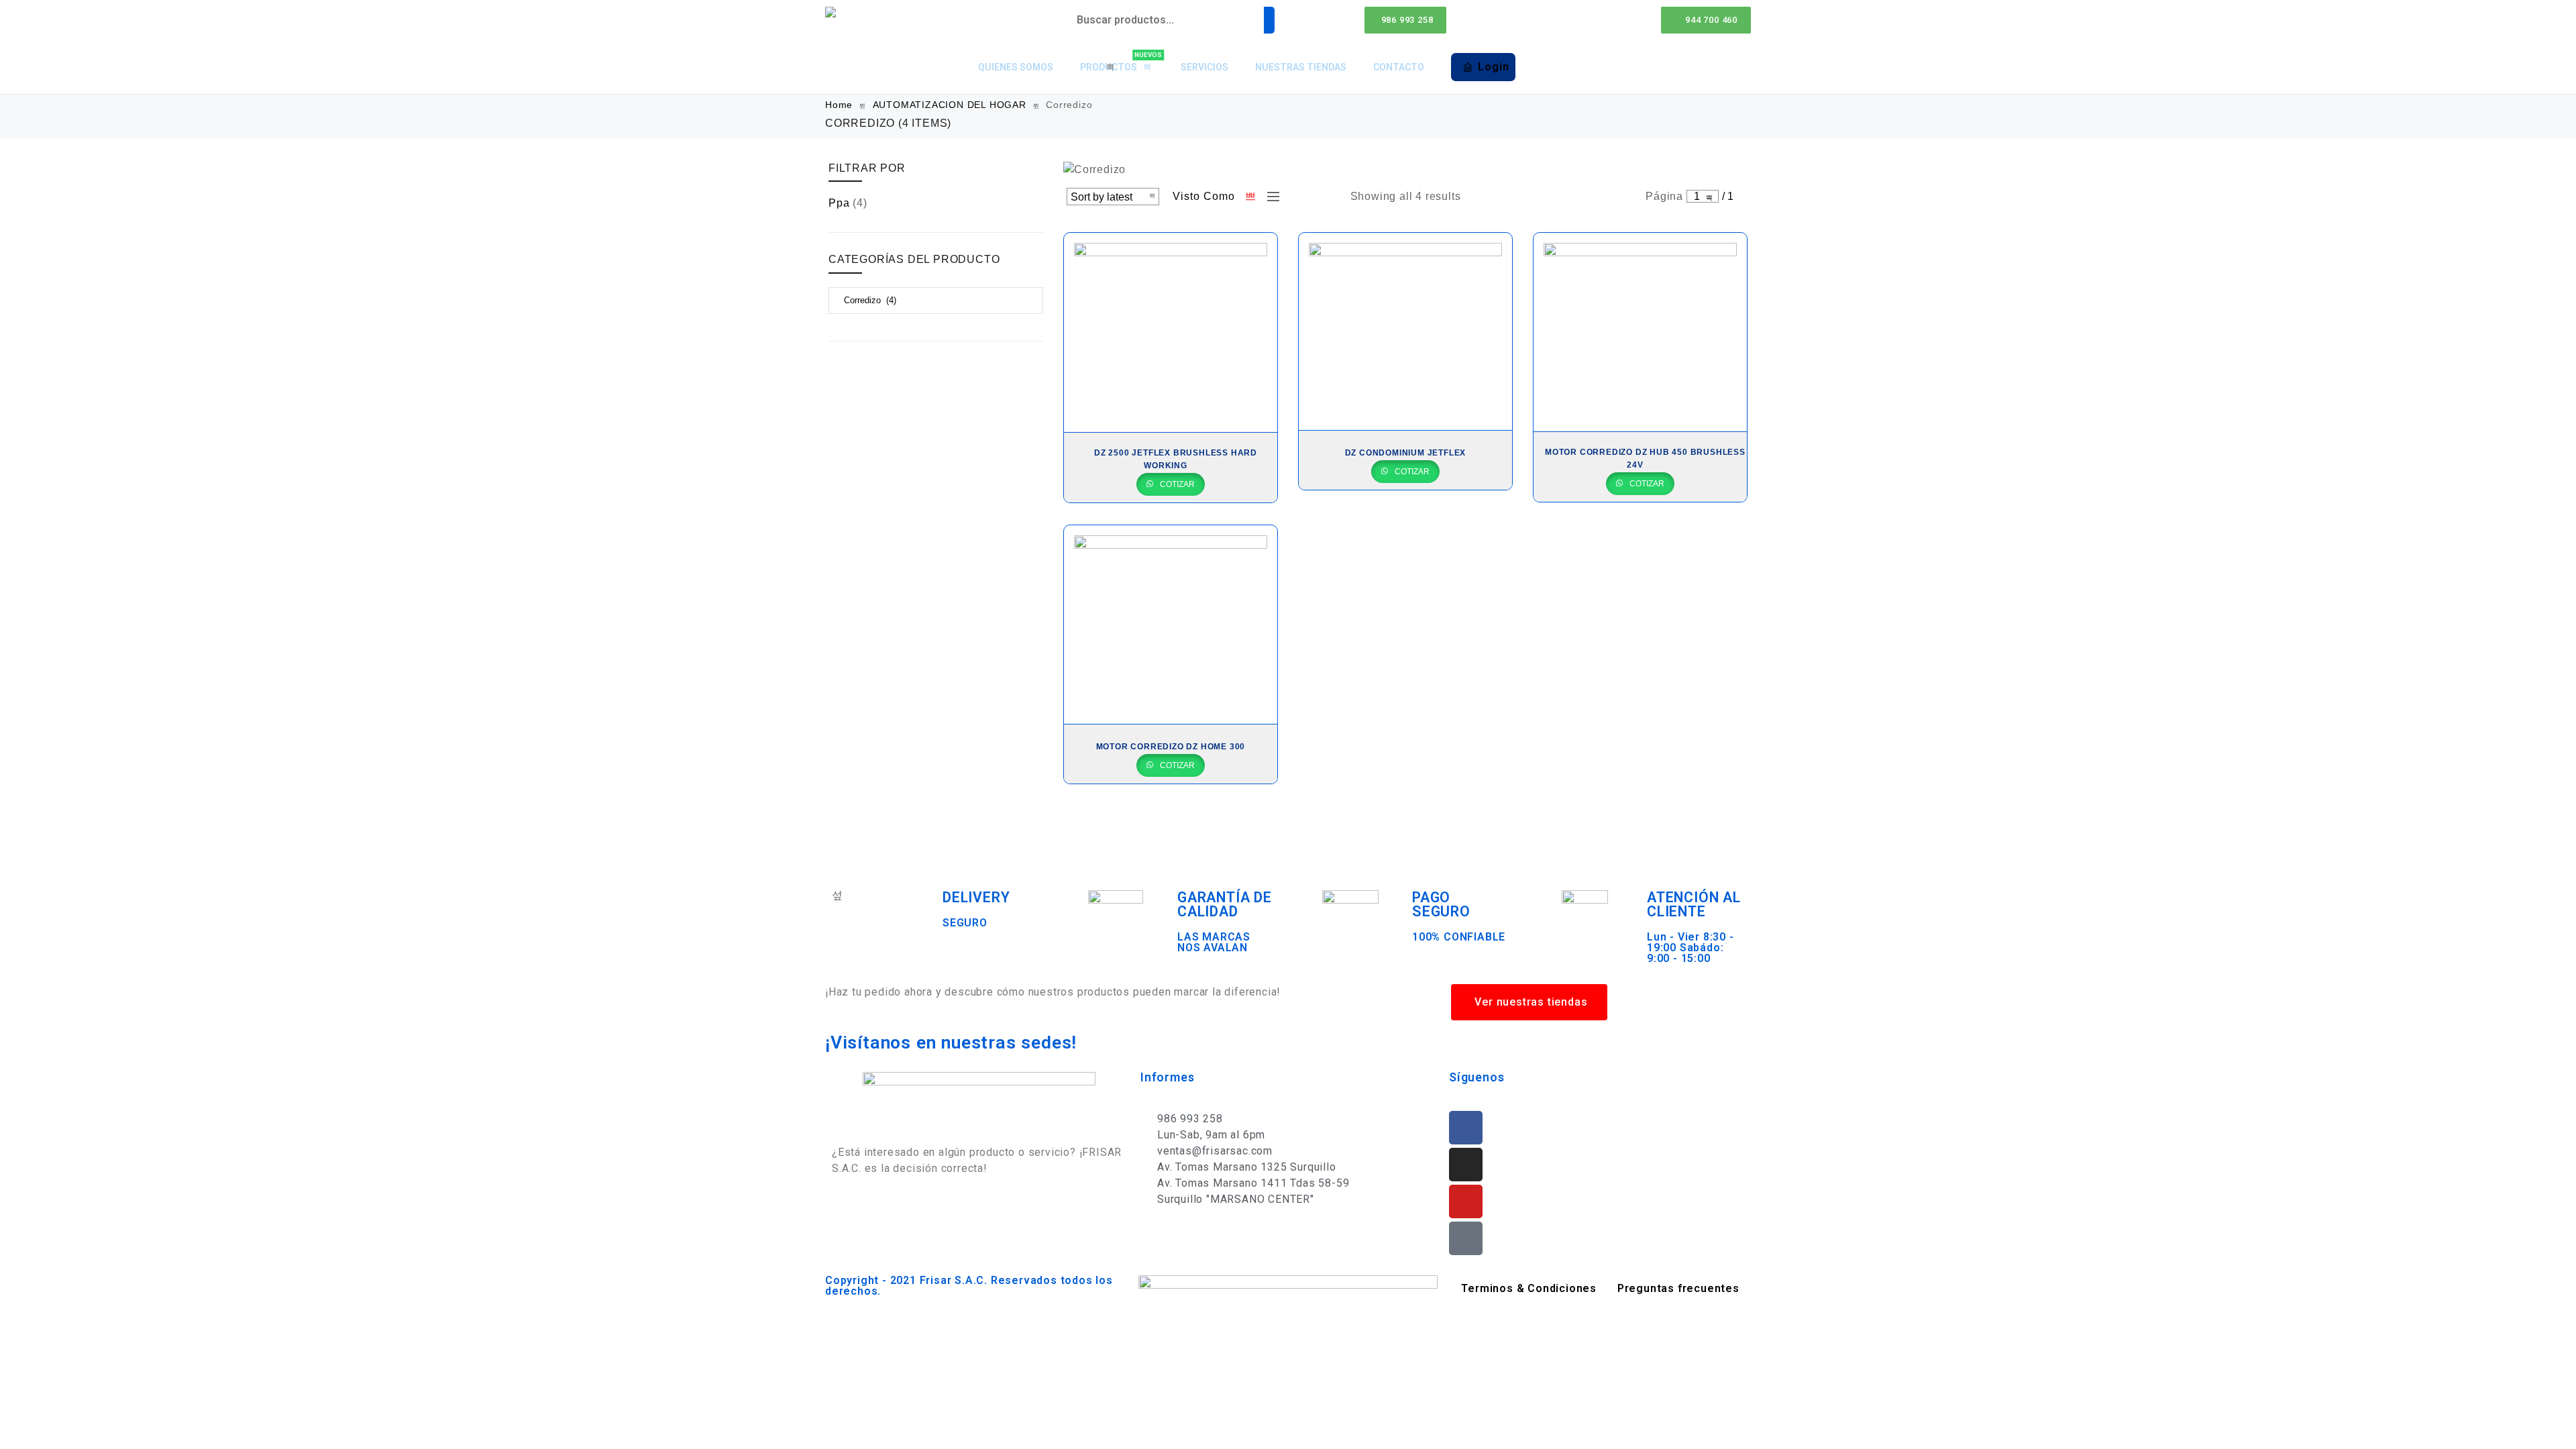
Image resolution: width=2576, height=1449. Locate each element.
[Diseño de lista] (1270, 197)
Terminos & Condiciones (1529, 1288)
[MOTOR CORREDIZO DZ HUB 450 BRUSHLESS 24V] (1640, 332)
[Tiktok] (1466, 1238)
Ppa (839, 203)
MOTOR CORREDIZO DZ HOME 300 (1171, 747)
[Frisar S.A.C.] (834, 12)
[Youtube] (1466, 1201)
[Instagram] (1466, 1165)
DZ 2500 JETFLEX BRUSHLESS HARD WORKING (1176, 459)
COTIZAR (1176, 484)
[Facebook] (1466, 1128)
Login (1493, 67)
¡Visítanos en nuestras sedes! (951, 1042)
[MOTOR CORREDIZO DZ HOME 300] (1171, 625)
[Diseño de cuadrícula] (1251, 197)
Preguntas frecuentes (1678, 1288)
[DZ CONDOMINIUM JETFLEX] (1405, 331)
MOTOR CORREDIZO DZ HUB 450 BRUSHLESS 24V (1645, 459)
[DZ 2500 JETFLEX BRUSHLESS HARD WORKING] (1171, 332)
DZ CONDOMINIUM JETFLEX (1406, 453)
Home (839, 105)
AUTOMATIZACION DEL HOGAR (950, 105)
